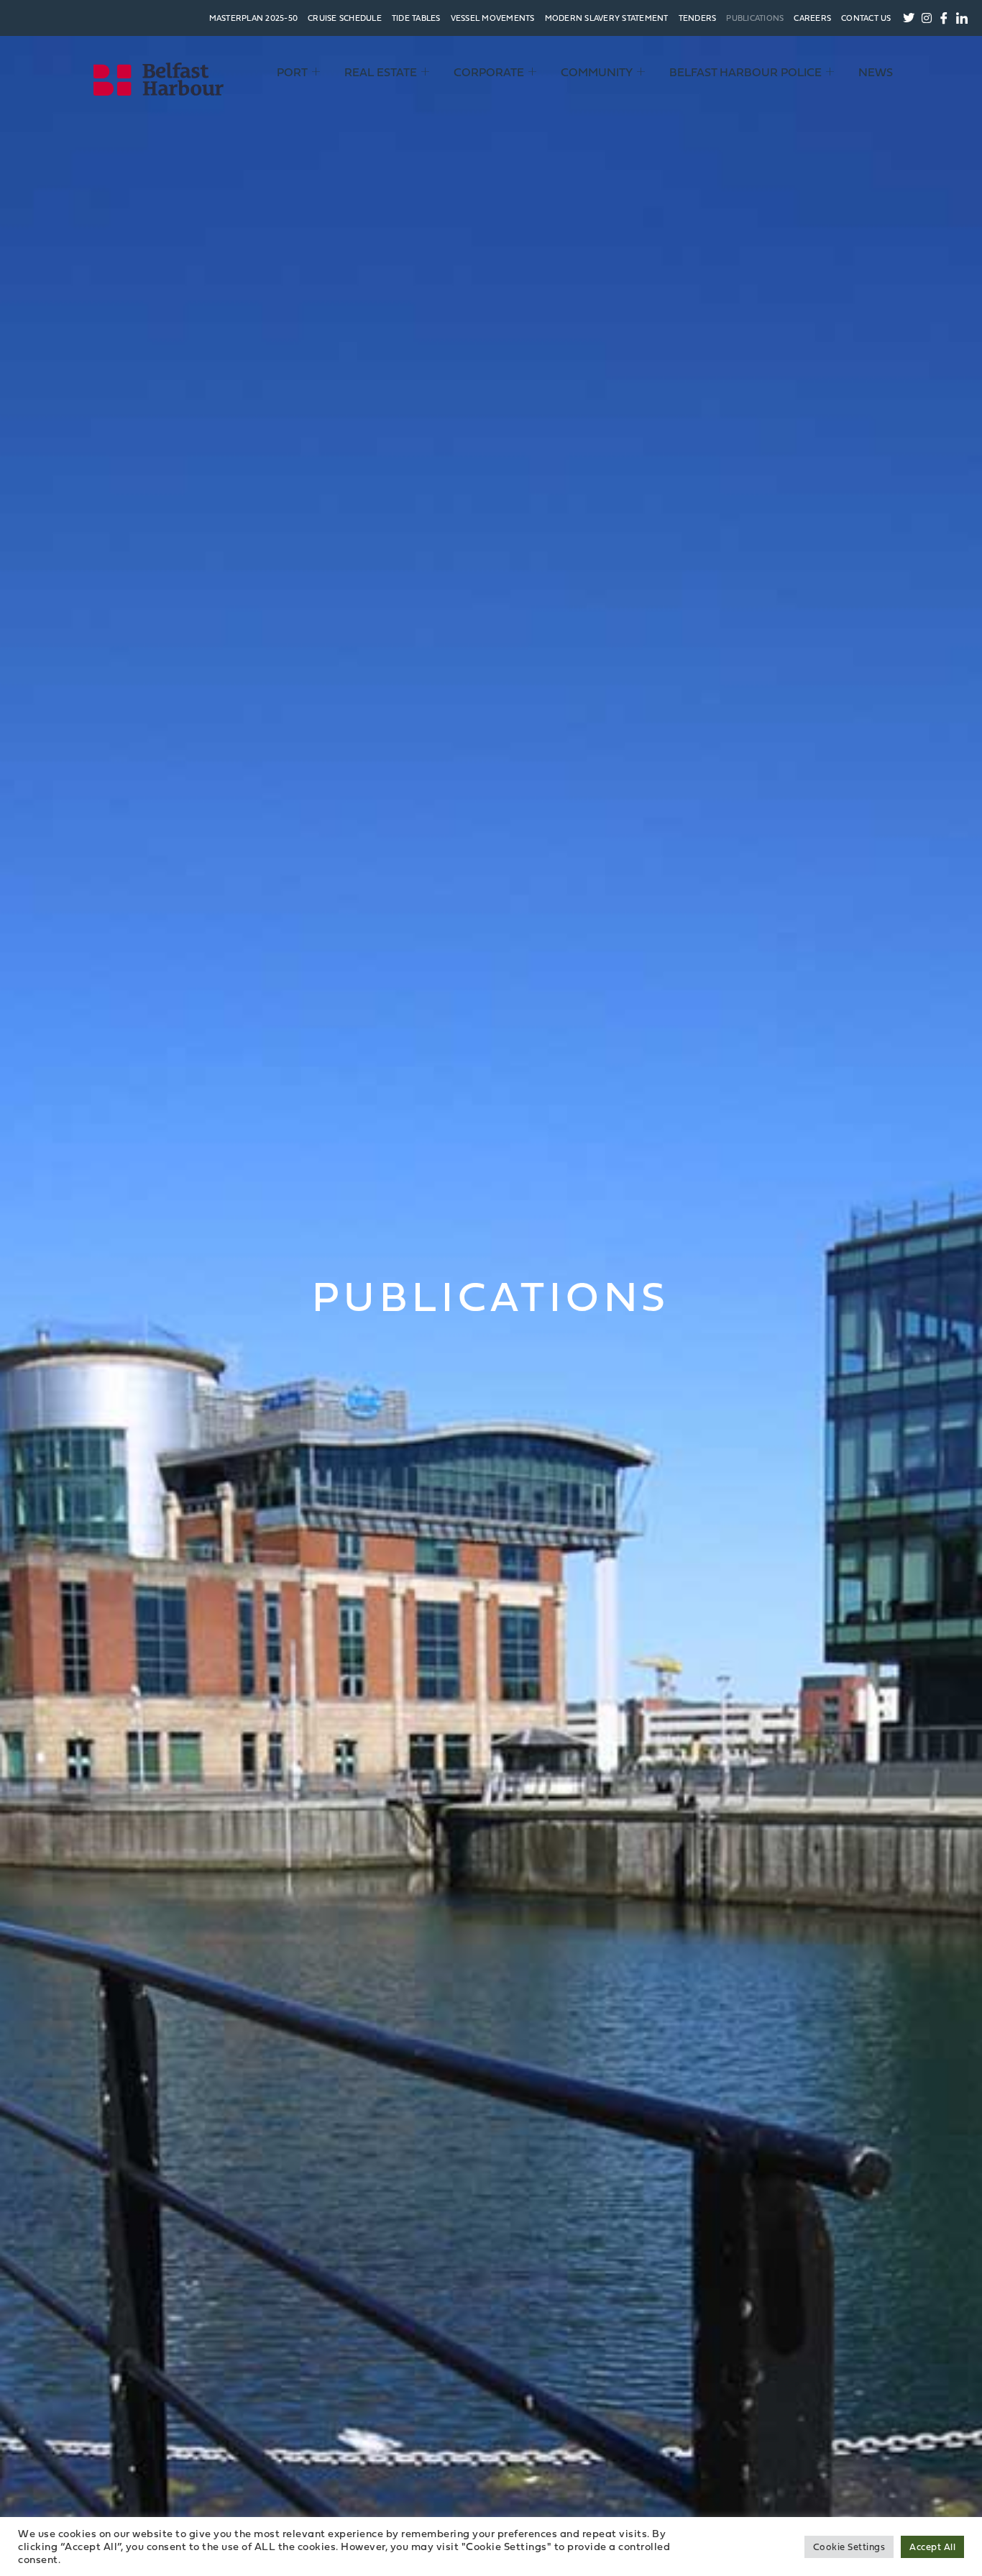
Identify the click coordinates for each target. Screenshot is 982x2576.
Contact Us (866, 18)
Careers (812, 18)
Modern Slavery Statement (607, 18)
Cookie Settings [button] (849, 2547)
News (876, 72)
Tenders (698, 18)
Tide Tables (416, 18)
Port (292, 72)
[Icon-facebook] (945, 18)
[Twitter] (909, 18)
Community (597, 72)
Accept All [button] (932, 2547)
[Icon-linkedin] (962, 18)
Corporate (489, 72)
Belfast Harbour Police (745, 72)
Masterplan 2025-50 (254, 18)
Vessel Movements (493, 18)
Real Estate (381, 72)
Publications (755, 18)
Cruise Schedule (345, 18)
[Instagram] (927, 18)
